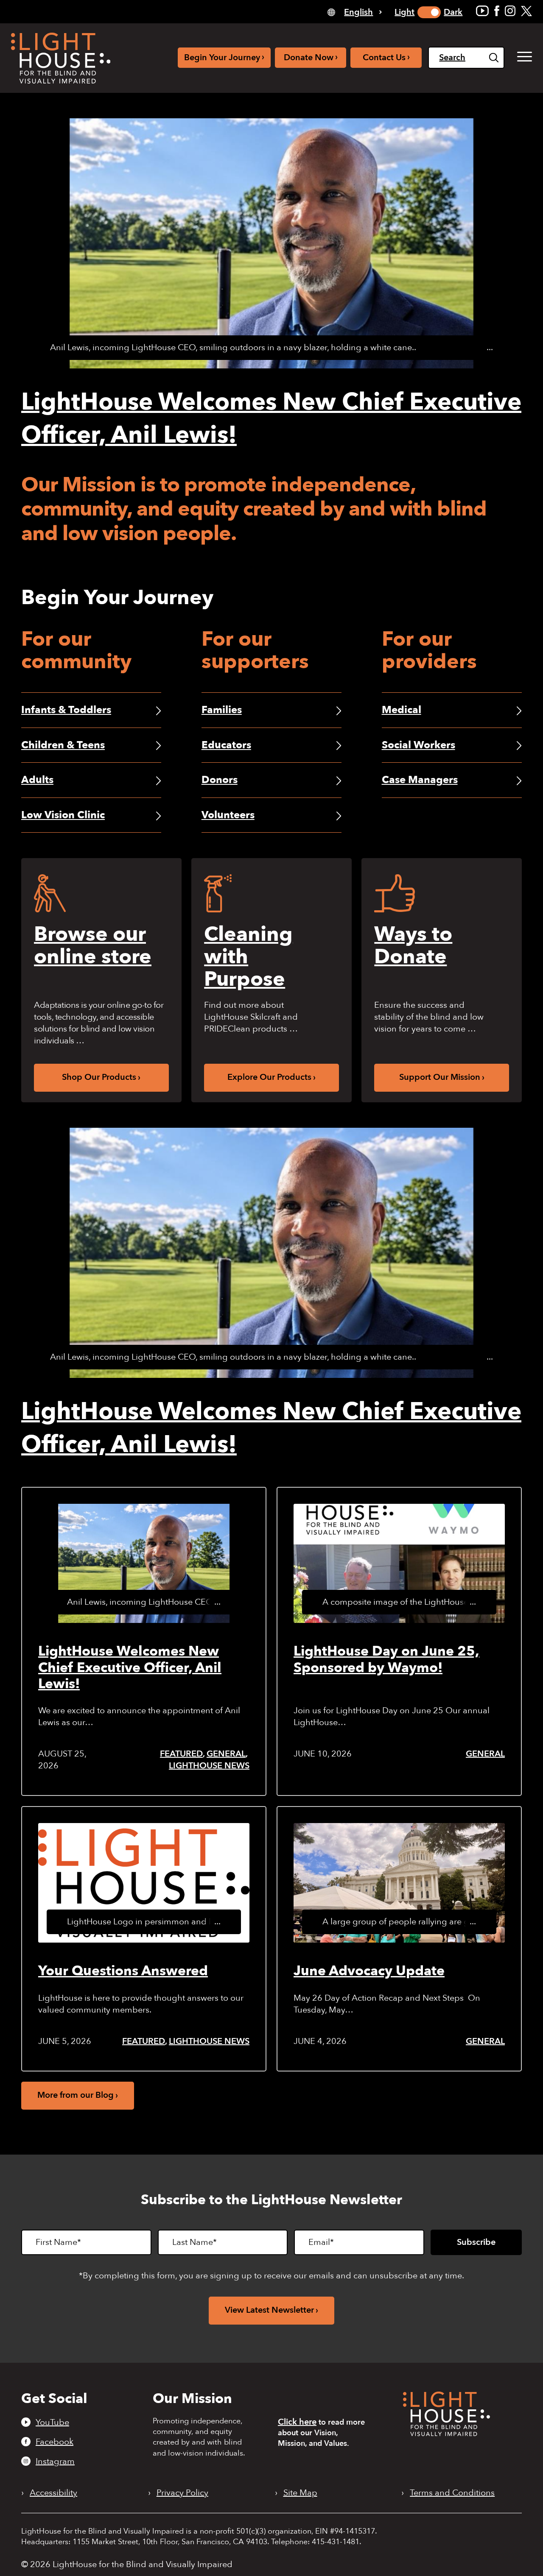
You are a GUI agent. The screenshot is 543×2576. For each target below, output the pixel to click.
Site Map (300, 2493)
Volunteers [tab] (228, 815)
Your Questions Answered (123, 1971)
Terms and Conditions (452, 2493)
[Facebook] (497, 11)
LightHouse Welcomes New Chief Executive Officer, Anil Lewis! (130, 1668)
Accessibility (53, 2493)
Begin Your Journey (224, 57)
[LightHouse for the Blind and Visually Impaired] (446, 2433)
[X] (526, 11)
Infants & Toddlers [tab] (66, 710)
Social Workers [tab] (418, 745)
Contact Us (386, 57)
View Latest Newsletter (269, 2310)
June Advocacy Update (369, 1971)
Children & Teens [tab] (63, 745)
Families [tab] (222, 710)
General (226, 1754)
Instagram (55, 2461)
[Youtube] (482, 11)
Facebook (55, 2442)
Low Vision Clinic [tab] (63, 815)
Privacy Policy (182, 2493)
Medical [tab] (402, 710)
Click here (297, 2422)
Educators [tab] (226, 745)
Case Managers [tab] (420, 780)
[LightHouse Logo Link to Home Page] (61, 58)
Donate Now (311, 57)
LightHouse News (209, 1766)
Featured (181, 1754)
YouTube (52, 2422)
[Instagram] (510, 11)
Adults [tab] (37, 780)
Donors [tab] (220, 780)
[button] (525, 57)
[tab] (355, 12)
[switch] (429, 12)
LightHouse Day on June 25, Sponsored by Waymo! (386, 1659)
